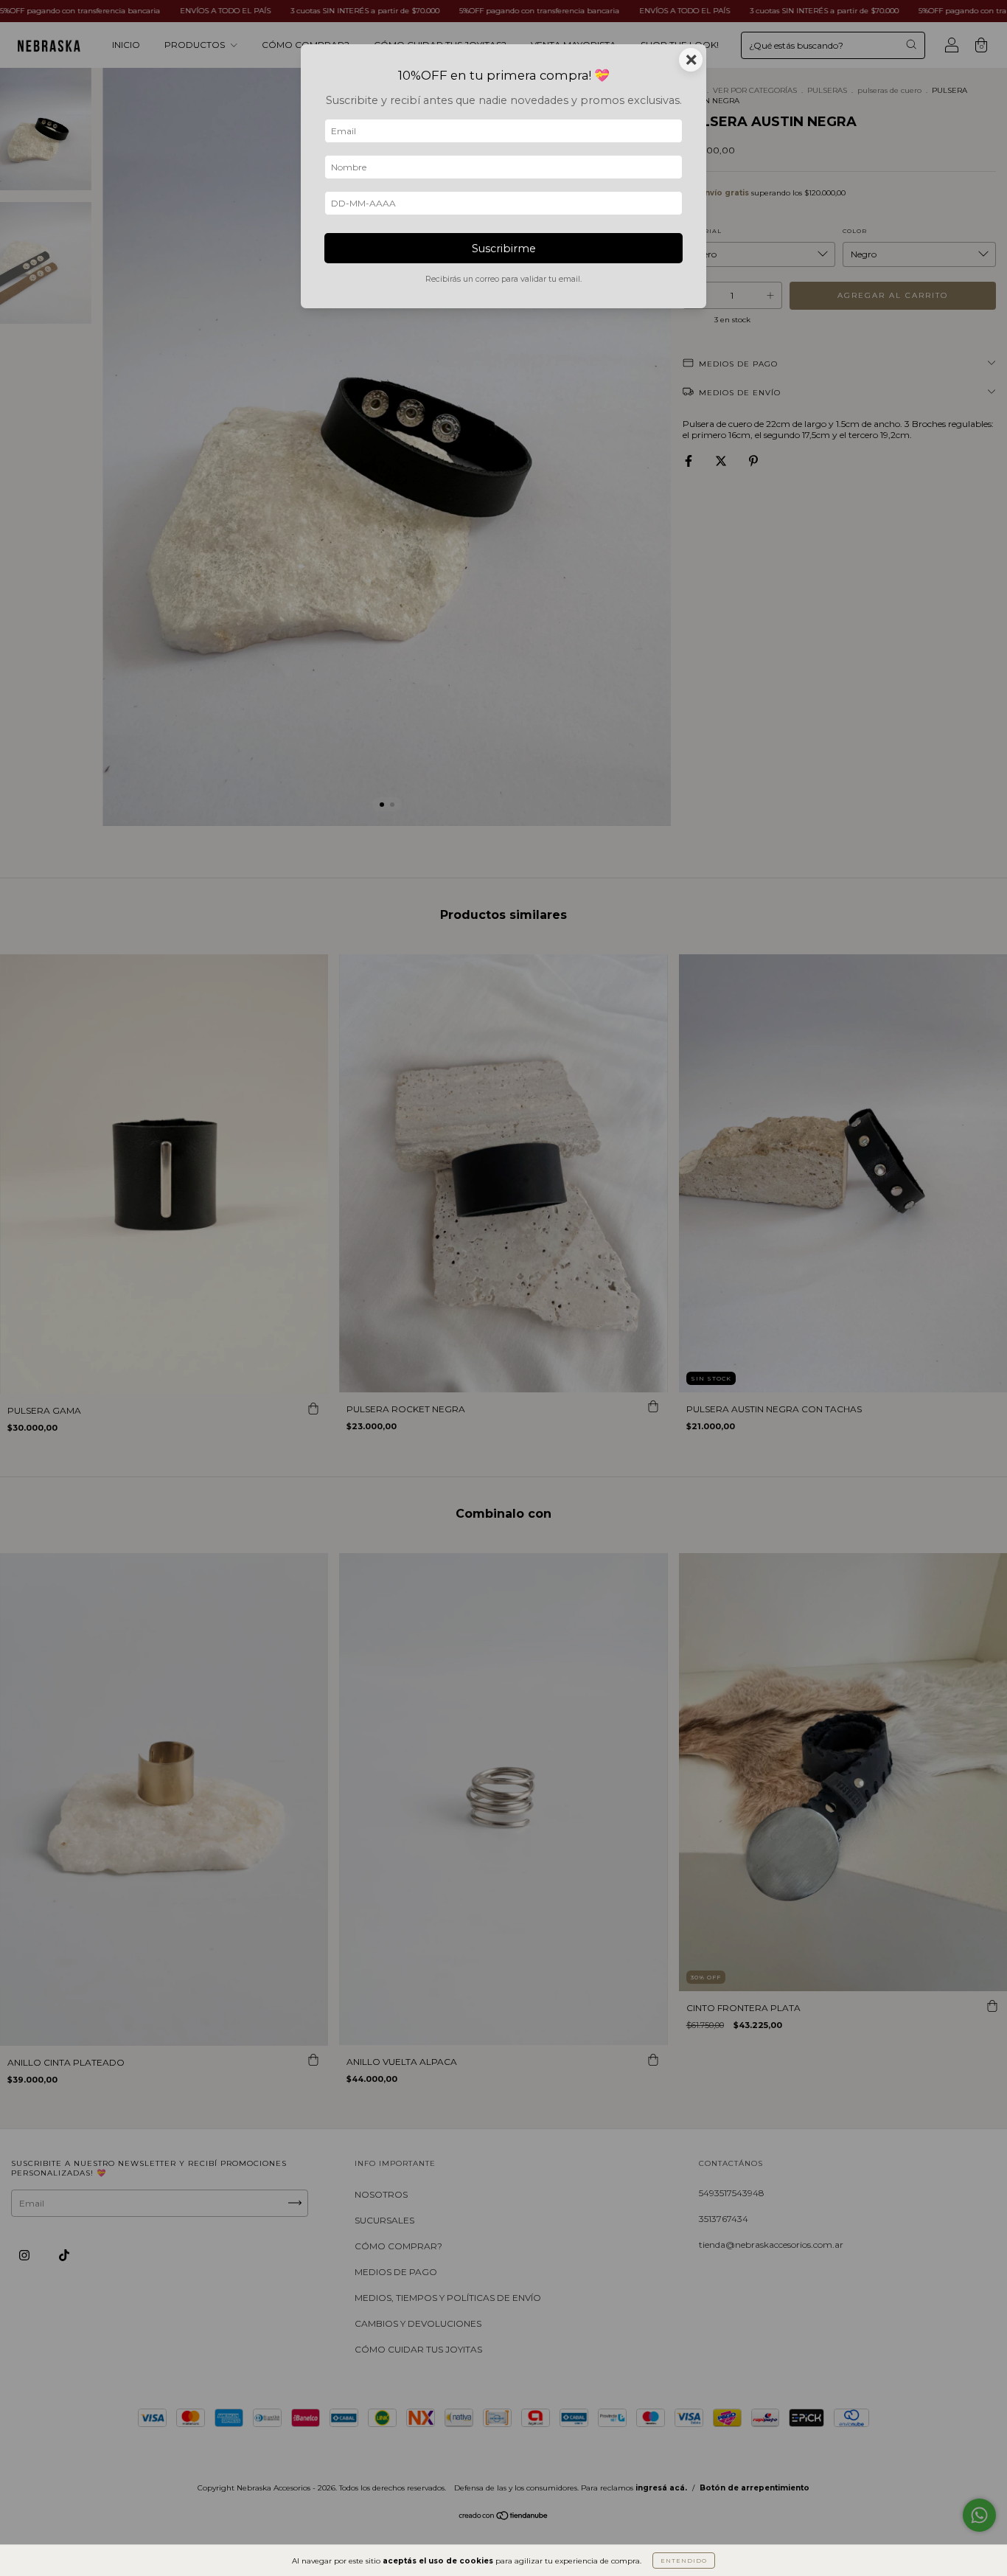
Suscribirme (504, 249)
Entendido (684, 2561)
